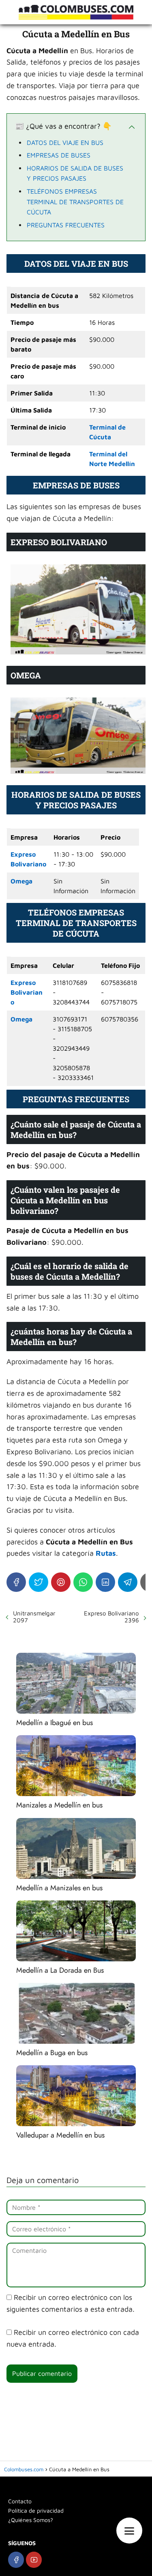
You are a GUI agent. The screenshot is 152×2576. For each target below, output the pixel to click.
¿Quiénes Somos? (31, 2520)
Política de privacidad (36, 2510)
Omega (21, 881)
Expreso (23, 854)
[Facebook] (16, 1582)
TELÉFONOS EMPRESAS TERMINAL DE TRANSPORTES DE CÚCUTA (75, 202)
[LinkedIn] (105, 1582)
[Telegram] (128, 1582)
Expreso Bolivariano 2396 (111, 1617)
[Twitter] (39, 1582)
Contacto (20, 2501)
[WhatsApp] (83, 1582)
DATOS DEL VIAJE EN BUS (65, 143)
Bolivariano (28, 864)
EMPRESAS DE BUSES (59, 155)
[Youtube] (34, 2560)
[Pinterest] (61, 1582)
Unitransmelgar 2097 (34, 1617)
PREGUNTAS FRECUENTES (66, 225)
